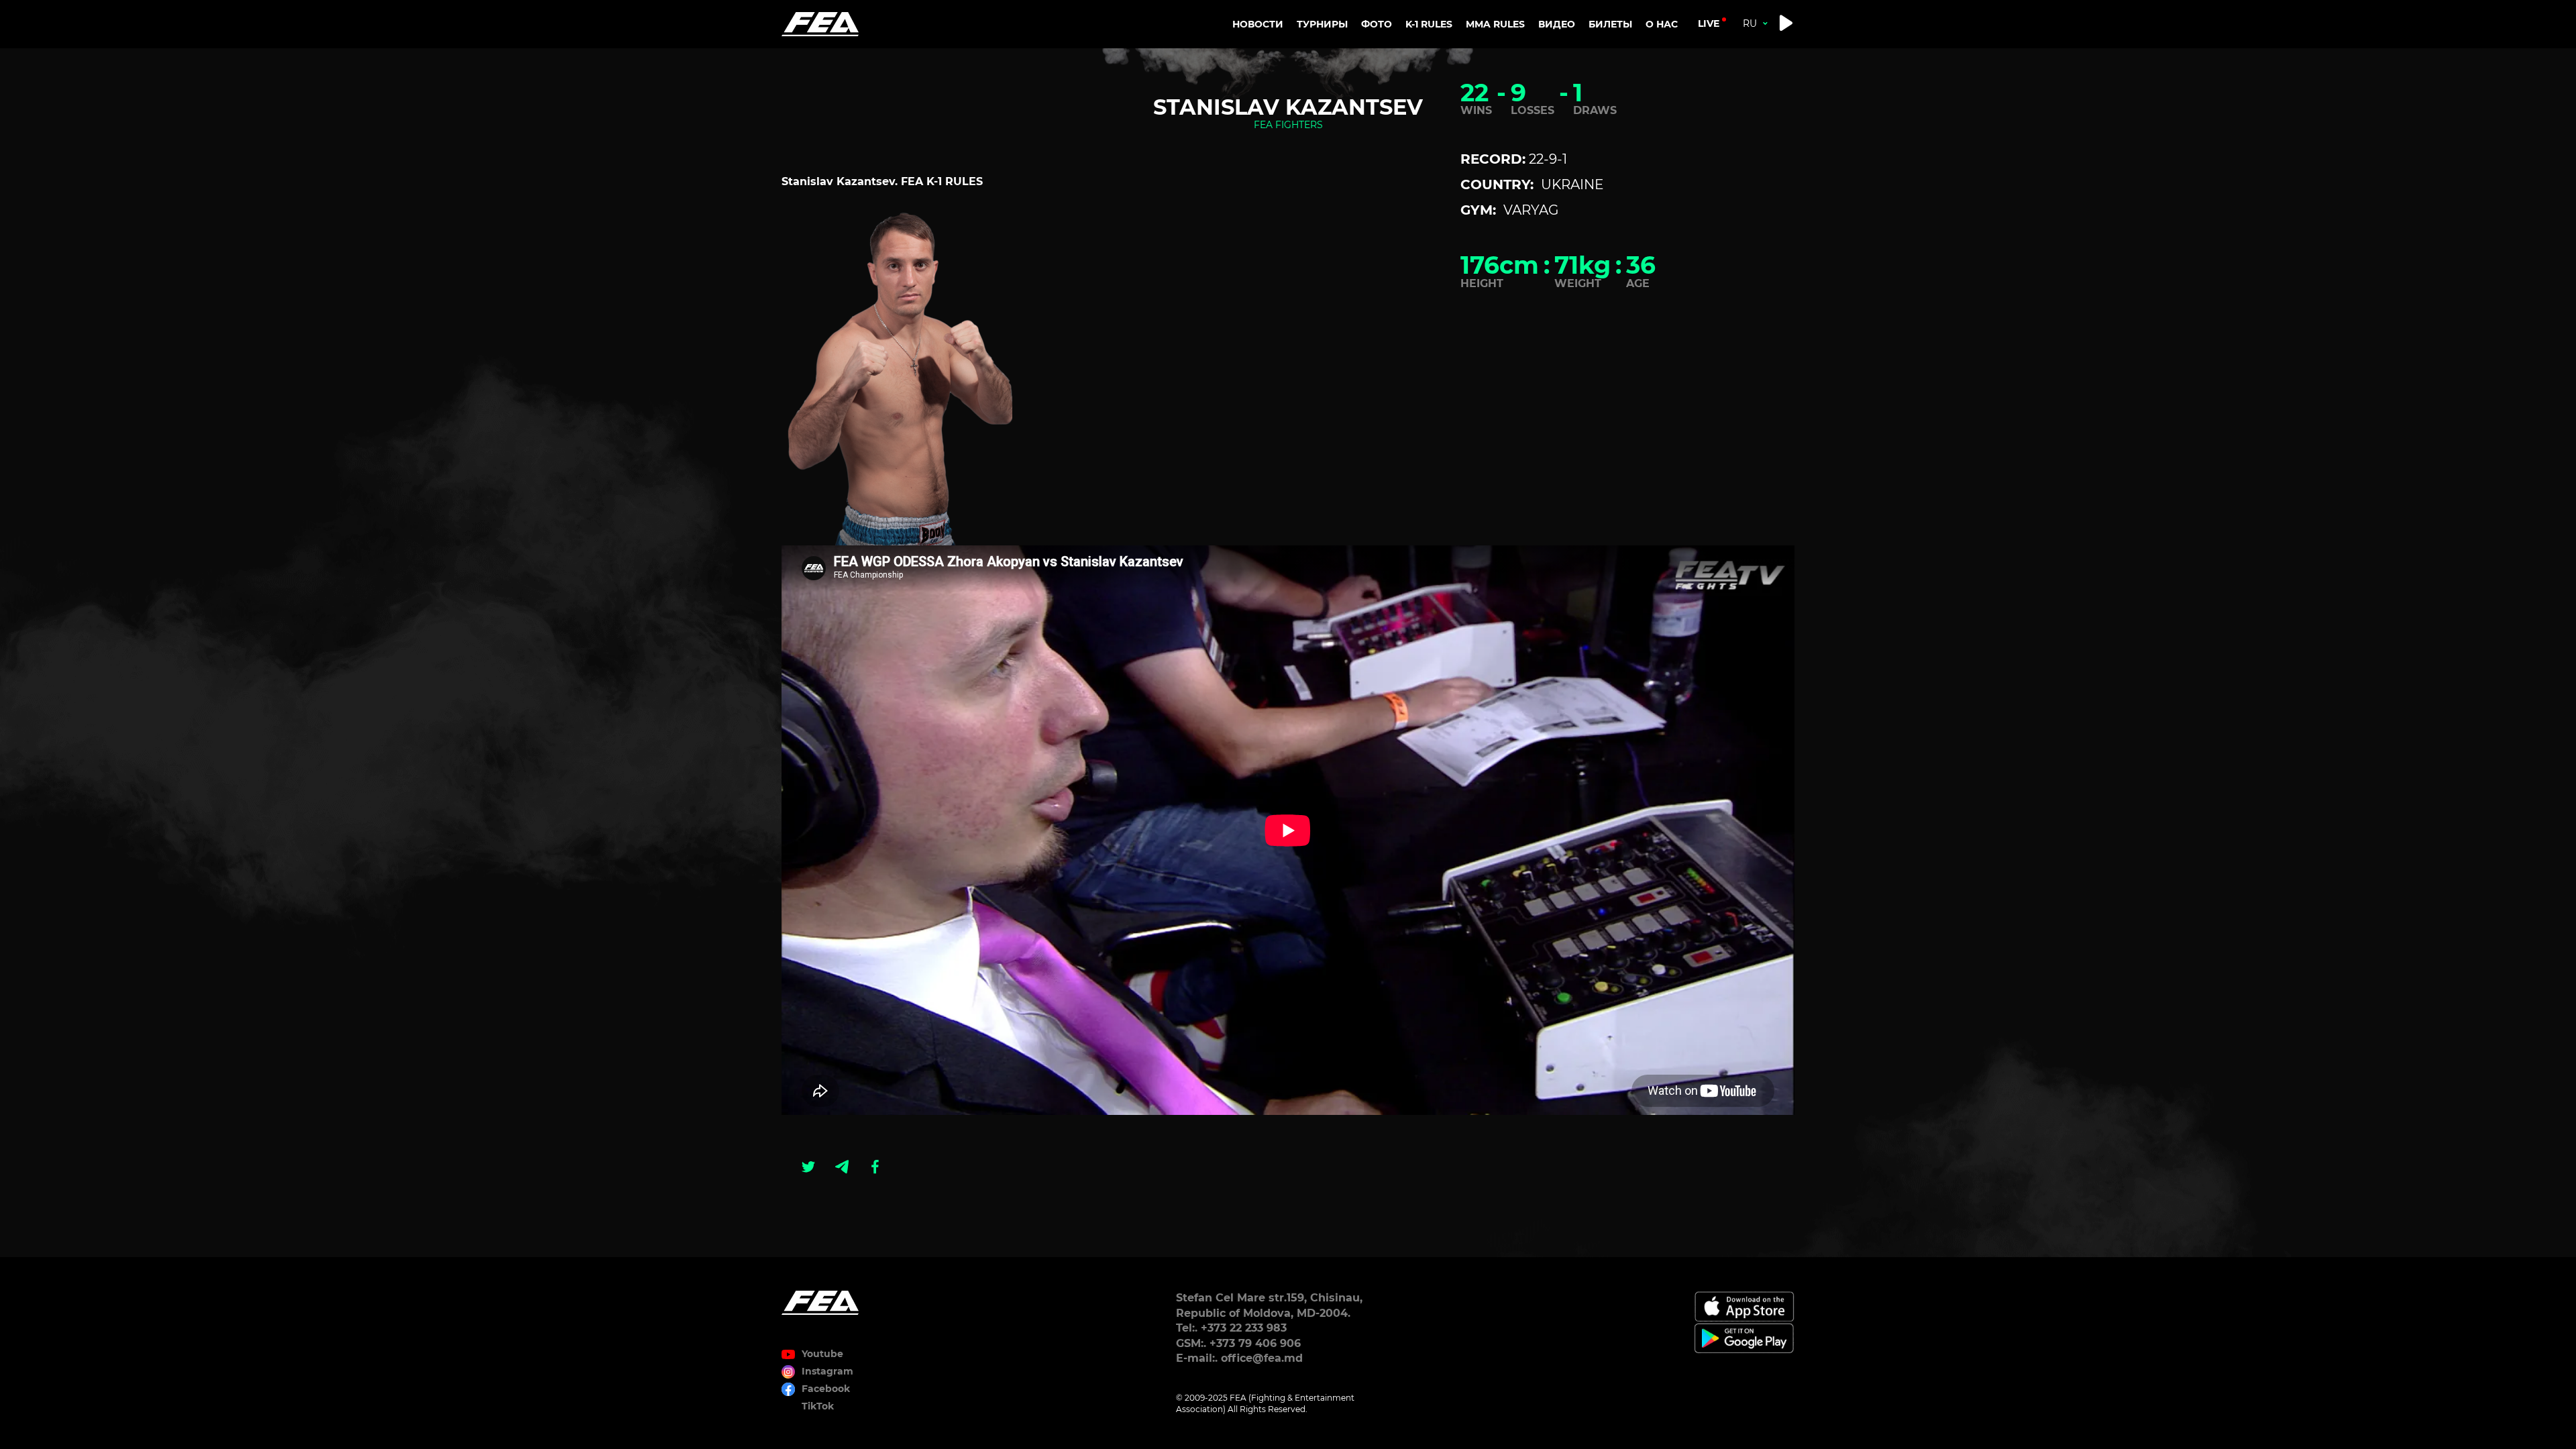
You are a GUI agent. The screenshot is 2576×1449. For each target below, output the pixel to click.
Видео (1557, 24)
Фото (1377, 24)
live (1709, 23)
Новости (1258, 24)
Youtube (822, 1354)
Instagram (827, 1371)
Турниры (1322, 24)
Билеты (1610, 24)
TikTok (818, 1406)
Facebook (826, 1389)
